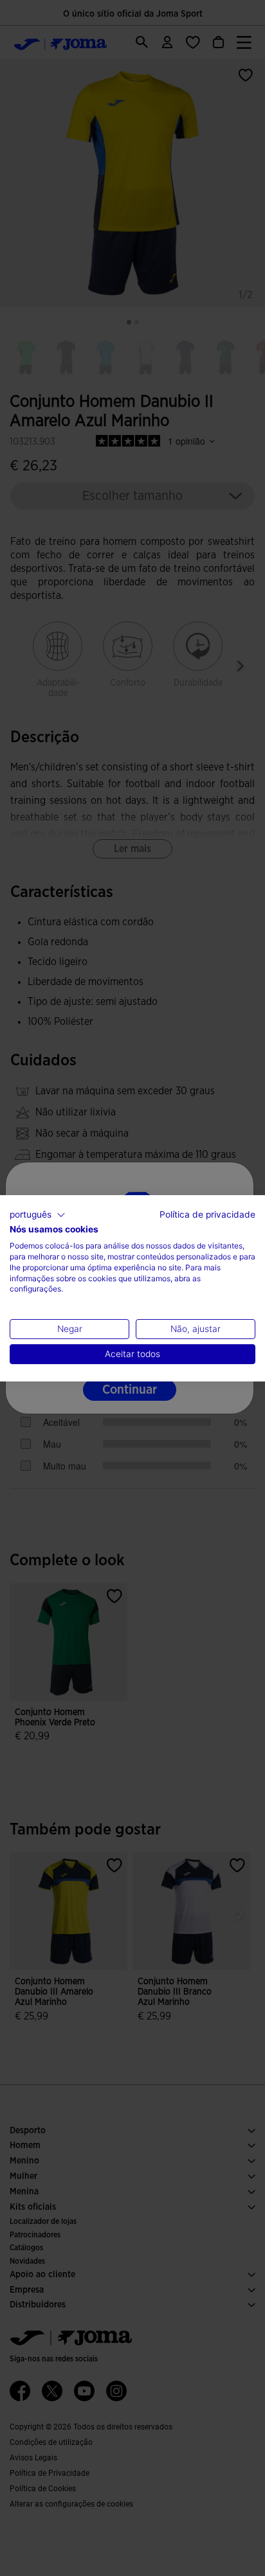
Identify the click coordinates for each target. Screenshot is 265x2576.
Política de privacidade (207, 1214)
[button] (38, 1214)
